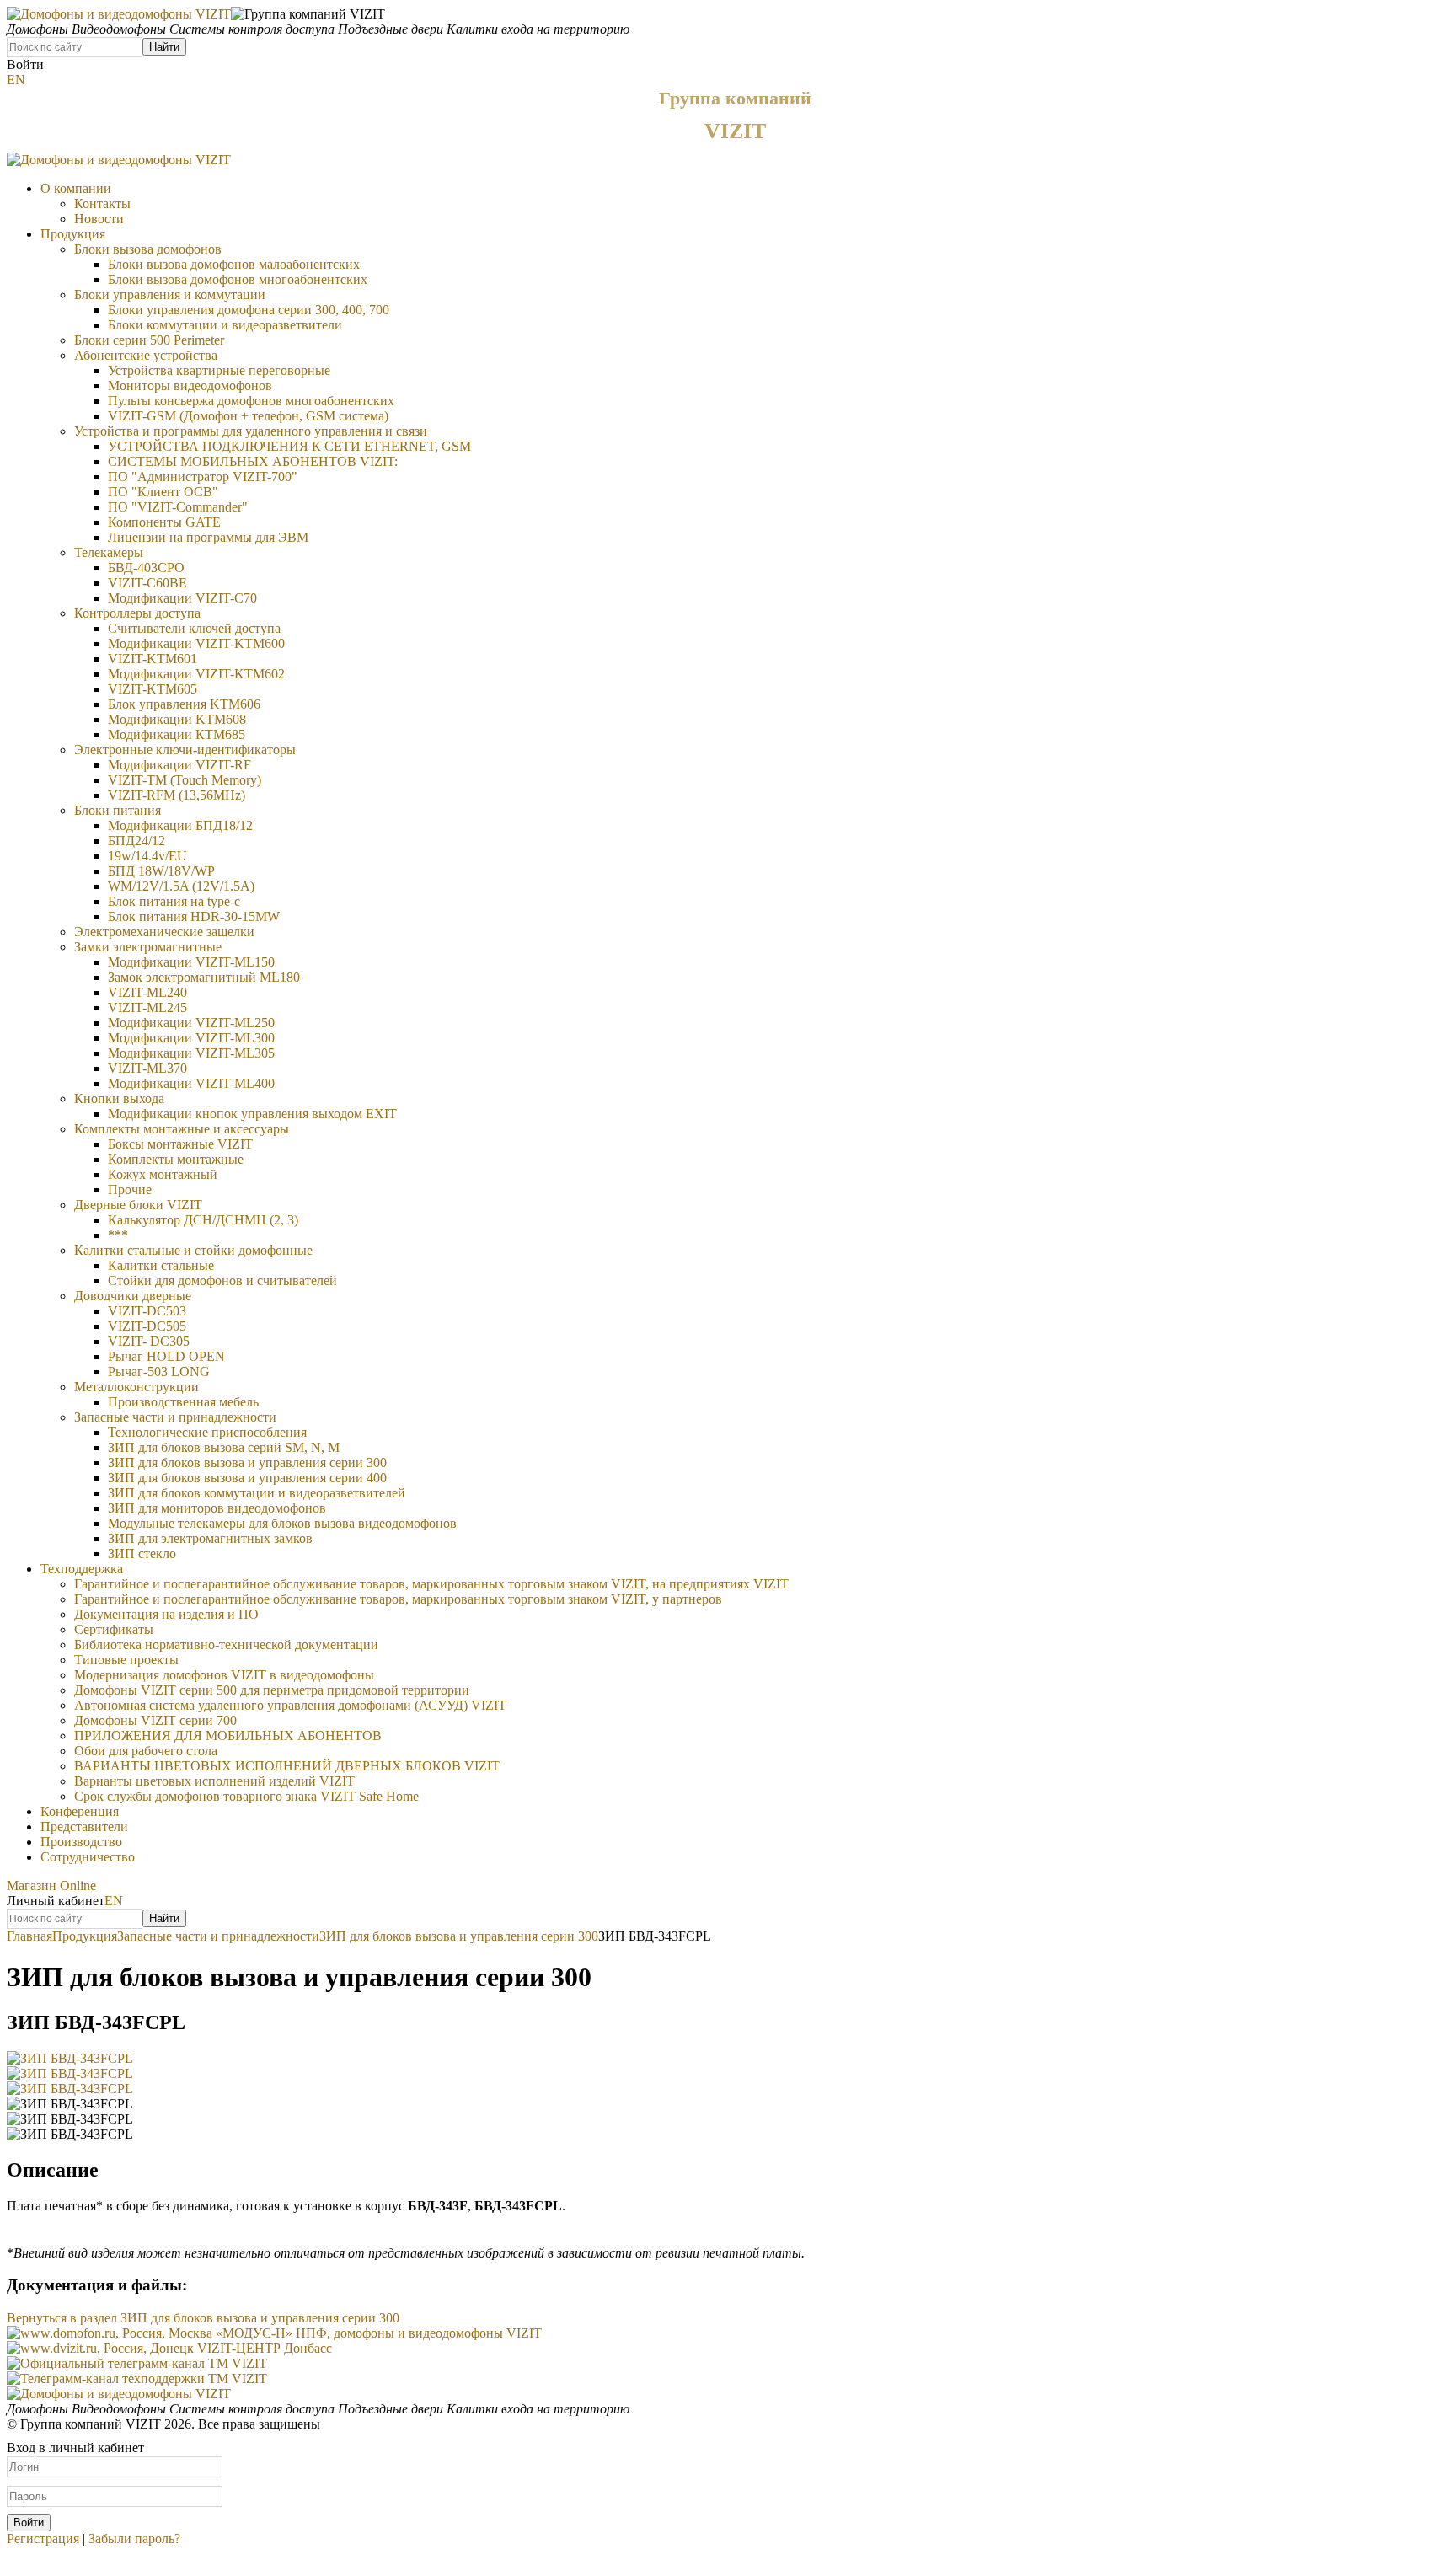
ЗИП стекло (142, 1553)
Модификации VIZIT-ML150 (191, 962)
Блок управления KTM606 (184, 704)
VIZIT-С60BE (147, 583)
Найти (164, 47)
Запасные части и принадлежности (175, 1417)
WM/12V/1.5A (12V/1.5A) (181, 886)
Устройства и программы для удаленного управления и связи (251, 431)
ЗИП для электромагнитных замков (210, 1538)
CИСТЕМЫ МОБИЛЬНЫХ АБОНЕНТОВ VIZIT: (253, 461)
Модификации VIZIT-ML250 (191, 1023)
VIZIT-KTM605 (153, 689)
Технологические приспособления (207, 1432)
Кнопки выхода (119, 1098)
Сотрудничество (88, 1857)
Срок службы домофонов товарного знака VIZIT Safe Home (246, 1796)
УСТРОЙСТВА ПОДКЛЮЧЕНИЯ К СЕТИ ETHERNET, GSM (289, 446)
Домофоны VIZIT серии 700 (155, 1720)
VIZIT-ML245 (147, 1007)
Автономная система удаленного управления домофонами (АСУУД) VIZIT (290, 1705)
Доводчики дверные (133, 1296)
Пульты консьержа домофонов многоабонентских (251, 401)
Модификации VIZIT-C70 (182, 598)
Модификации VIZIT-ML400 (191, 1083)
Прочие (130, 1189)
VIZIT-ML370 (147, 1068)
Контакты (102, 204)
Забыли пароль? (134, 2539)
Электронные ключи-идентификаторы (185, 750)
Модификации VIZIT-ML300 (191, 1038)
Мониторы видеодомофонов (190, 386)
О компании (76, 188)
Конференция (80, 1811)
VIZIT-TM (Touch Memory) (185, 780)
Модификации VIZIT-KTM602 (196, 674)
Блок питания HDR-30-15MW (194, 916)
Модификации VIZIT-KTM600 (196, 643)
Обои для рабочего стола (146, 1751)
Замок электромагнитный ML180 (204, 977)
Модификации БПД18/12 (180, 825)
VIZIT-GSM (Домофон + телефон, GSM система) (248, 416)
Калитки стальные (161, 1265)
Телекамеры (109, 552)
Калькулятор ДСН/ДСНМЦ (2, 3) (203, 1220)
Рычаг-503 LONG (159, 1371)
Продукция (73, 234)
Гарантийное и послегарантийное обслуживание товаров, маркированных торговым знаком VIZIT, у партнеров (398, 1599)
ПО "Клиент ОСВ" (163, 492)
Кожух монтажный (163, 1174)
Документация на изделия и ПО (166, 1614)
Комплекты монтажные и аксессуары (182, 1129)
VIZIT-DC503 (147, 1311)
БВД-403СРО (146, 568)
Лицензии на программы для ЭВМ (208, 537)
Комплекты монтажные (176, 1159)
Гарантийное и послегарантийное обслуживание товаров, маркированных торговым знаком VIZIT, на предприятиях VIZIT (431, 1584)
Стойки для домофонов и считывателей (222, 1280)
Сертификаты (114, 1629)
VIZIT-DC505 (147, 1326)
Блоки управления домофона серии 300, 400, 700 (249, 310)
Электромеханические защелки (164, 932)
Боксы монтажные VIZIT (180, 1144)
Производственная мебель (183, 1402)
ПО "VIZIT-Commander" (178, 507)
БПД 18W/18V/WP (161, 871)
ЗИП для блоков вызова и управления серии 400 (247, 1478)
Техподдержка (82, 1569)
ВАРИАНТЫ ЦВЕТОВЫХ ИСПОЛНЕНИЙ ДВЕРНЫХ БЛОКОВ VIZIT (287, 1766)
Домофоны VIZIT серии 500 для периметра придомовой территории (272, 1690)
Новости (99, 219)
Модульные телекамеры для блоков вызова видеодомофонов (282, 1523)
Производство (81, 1842)
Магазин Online (51, 1885)
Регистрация (43, 2539)
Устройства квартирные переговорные (219, 370)
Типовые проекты (126, 1660)
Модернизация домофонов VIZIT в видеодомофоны (224, 1675)
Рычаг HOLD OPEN (166, 1356)
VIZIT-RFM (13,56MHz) (177, 795)
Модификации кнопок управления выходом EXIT (252, 1114)
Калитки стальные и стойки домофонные (193, 1250)
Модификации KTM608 (177, 719)
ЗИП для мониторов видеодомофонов (217, 1508)
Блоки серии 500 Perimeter (149, 340)
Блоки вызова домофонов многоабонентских (238, 279)
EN (16, 80)
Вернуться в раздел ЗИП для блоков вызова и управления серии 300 (203, 2318)
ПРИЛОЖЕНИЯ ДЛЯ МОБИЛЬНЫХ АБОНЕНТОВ (228, 1735)
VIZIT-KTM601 (153, 659)
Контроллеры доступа (137, 613)
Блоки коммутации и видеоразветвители (225, 325)
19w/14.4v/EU (147, 856)
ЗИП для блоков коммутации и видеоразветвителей (257, 1493)
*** (118, 1235)
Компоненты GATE (164, 522)
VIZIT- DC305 (149, 1341)
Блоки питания (118, 810)
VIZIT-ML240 (147, 992)
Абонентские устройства (146, 355)
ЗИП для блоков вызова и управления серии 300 (247, 1462)
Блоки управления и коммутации (170, 295)
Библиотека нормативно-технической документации (226, 1644)
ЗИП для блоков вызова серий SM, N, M (224, 1447)
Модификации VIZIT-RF (179, 765)
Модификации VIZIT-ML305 (191, 1053)
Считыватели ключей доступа (194, 628)
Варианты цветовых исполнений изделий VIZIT (214, 1781)
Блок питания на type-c (174, 901)
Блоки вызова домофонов (148, 249)
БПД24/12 (136, 841)
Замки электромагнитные (148, 947)
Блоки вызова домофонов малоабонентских (234, 264)
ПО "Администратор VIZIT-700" (203, 477)
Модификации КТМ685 (177, 734)
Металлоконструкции (136, 1387)
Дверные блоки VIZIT (138, 1205)
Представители (84, 1827)
